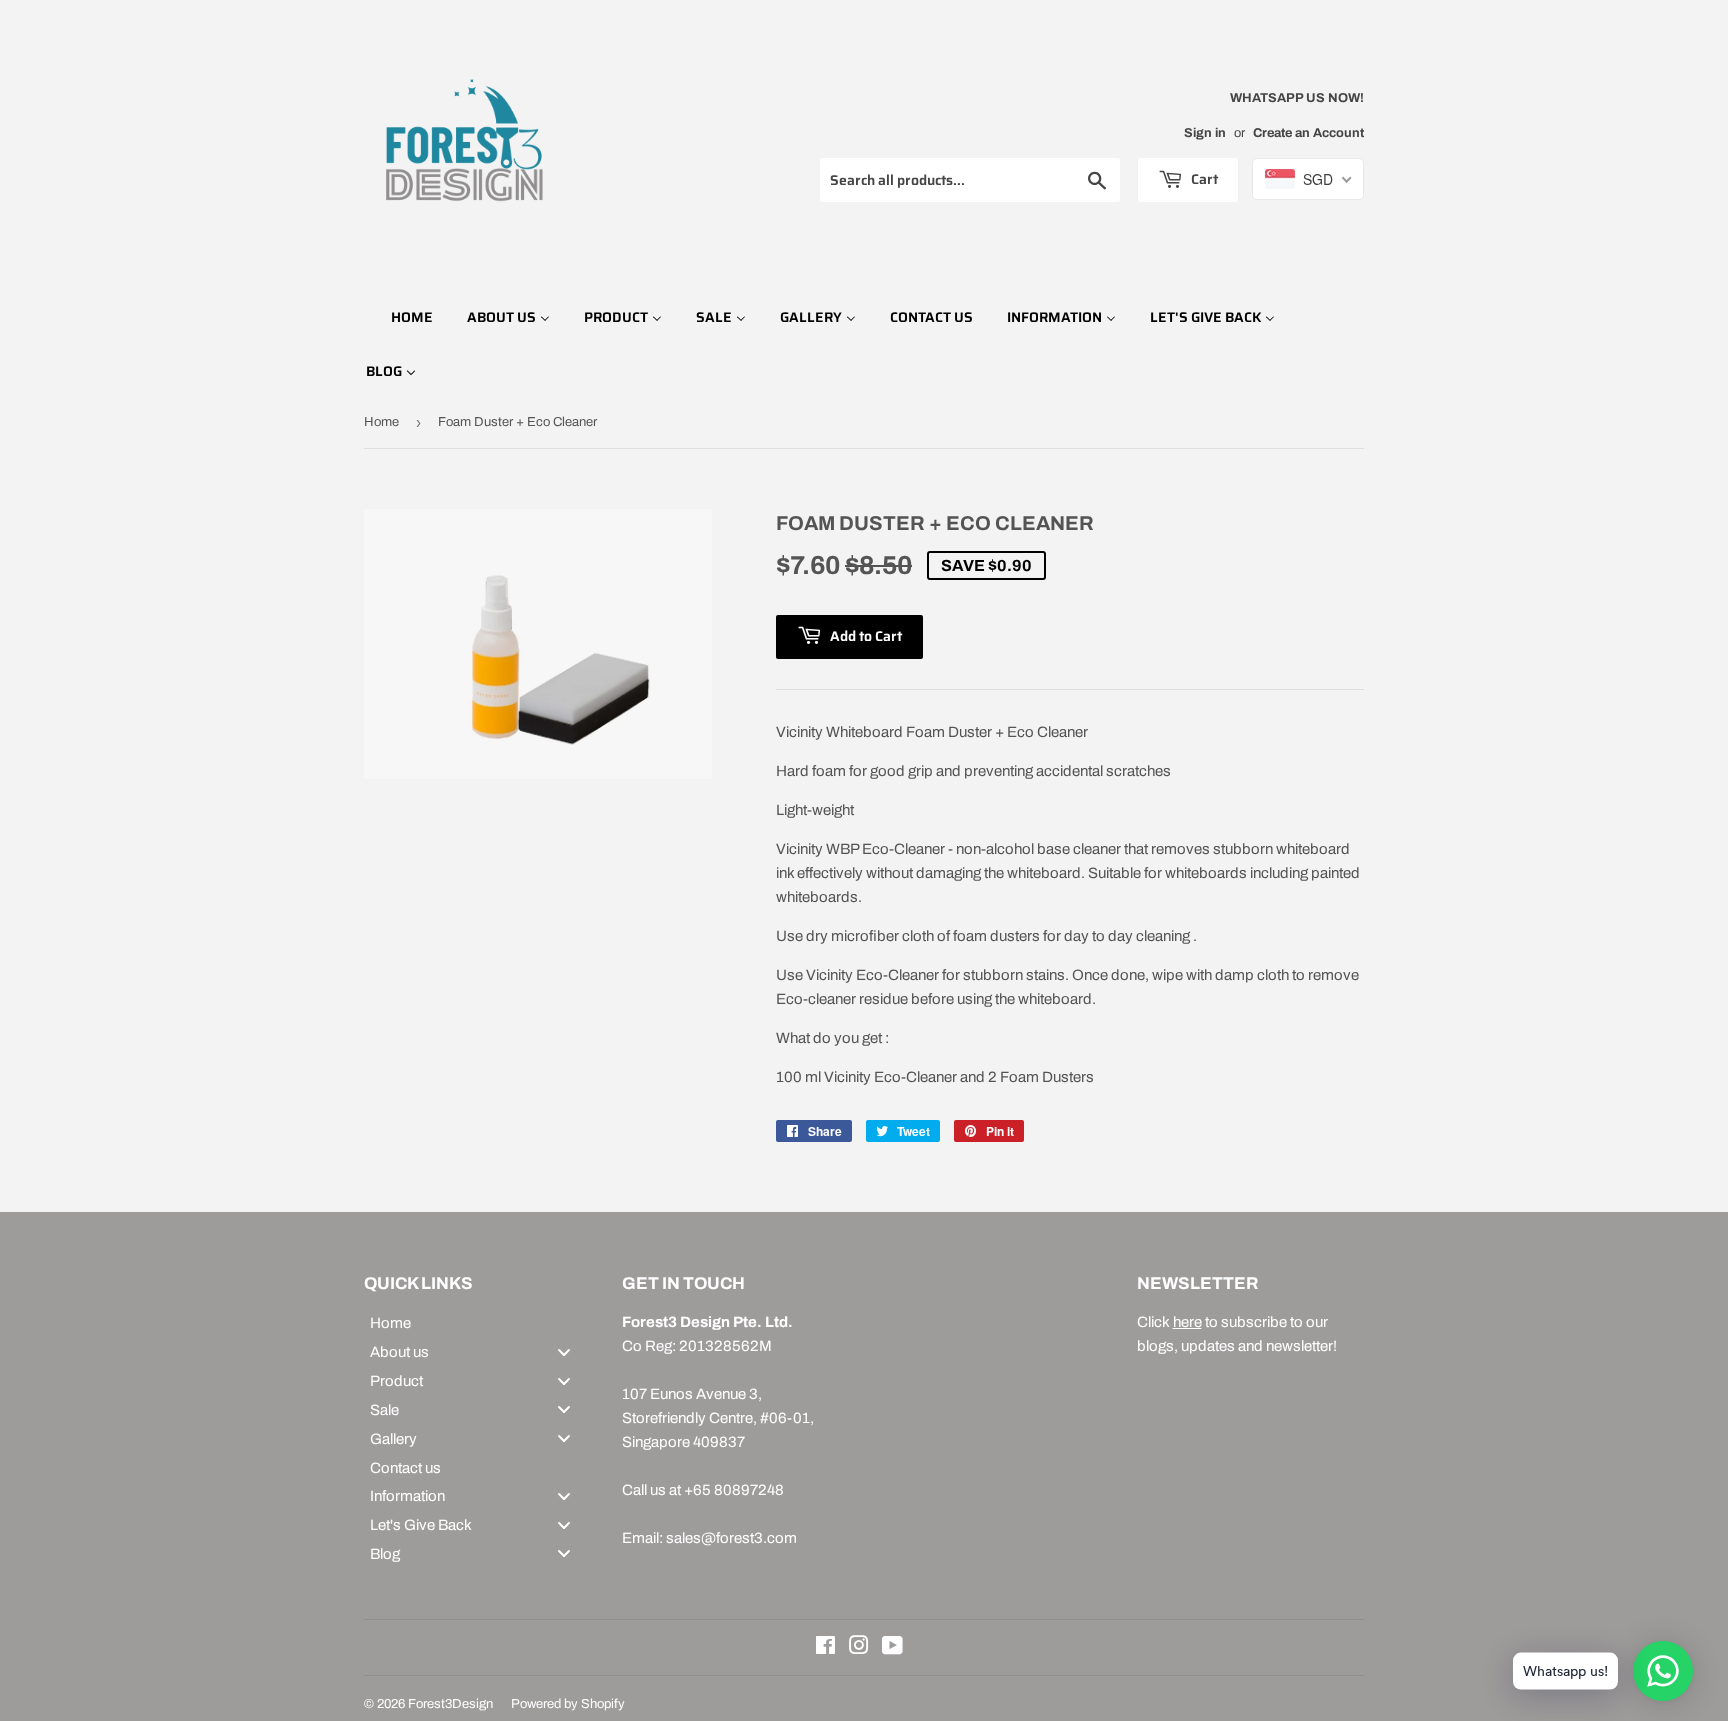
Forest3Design (450, 1704)
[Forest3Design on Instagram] (859, 1648)
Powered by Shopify (568, 1704)
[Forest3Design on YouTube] (892, 1648)
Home (381, 422)
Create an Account (1308, 133)
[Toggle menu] (564, 1351)
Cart (1203, 179)
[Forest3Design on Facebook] (825, 1648)
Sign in (1205, 133)
